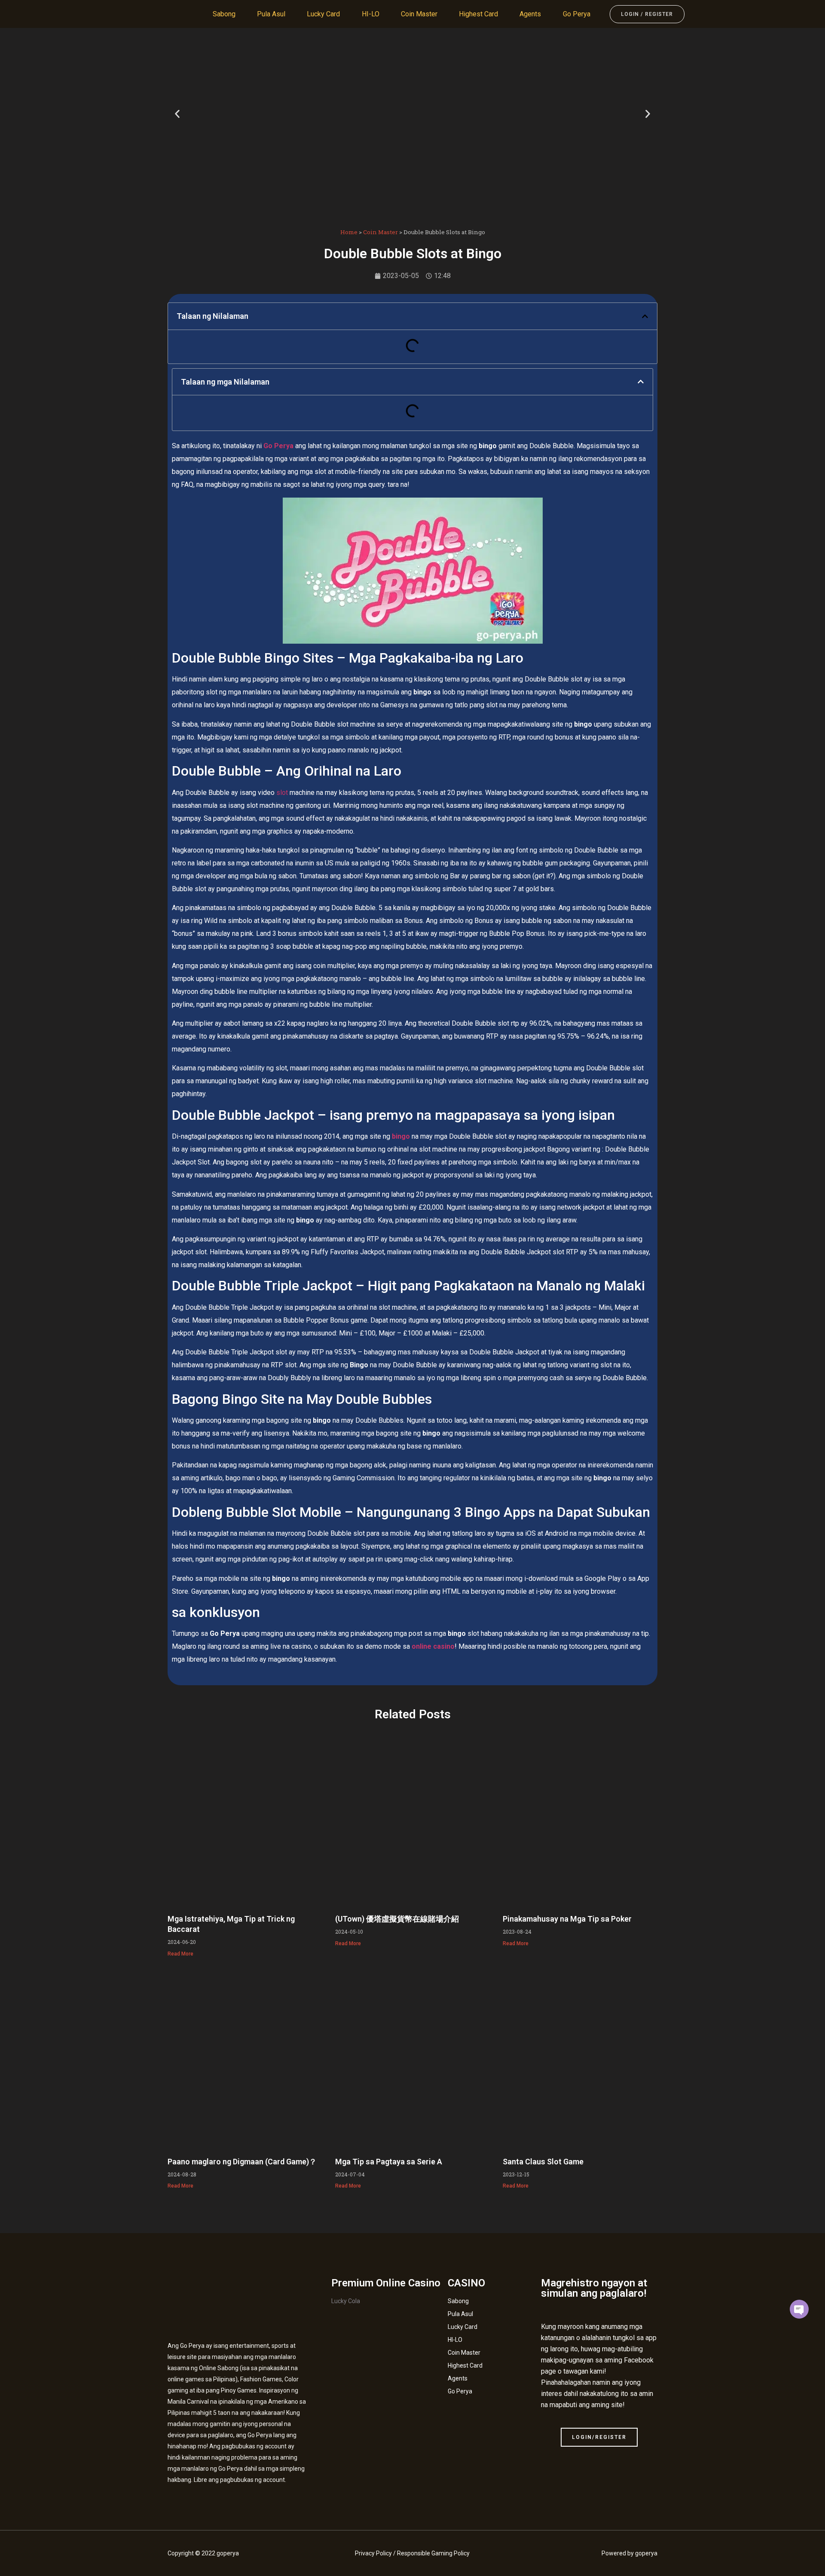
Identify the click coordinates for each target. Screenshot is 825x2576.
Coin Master (419, 14)
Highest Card (478, 14)
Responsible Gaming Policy (433, 2553)
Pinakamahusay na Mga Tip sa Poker (567, 1919)
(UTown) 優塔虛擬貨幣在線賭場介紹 (397, 1919)
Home (349, 232)
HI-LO (371, 14)
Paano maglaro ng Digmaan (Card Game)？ (242, 2162)
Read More (180, 1954)
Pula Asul (271, 14)
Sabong (224, 14)
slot (282, 793)
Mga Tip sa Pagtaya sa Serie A (389, 2162)
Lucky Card (323, 14)
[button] (177, 114)
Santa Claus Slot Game (543, 2162)
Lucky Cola (346, 2301)
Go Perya (577, 14)
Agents (530, 14)
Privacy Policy (373, 2553)
